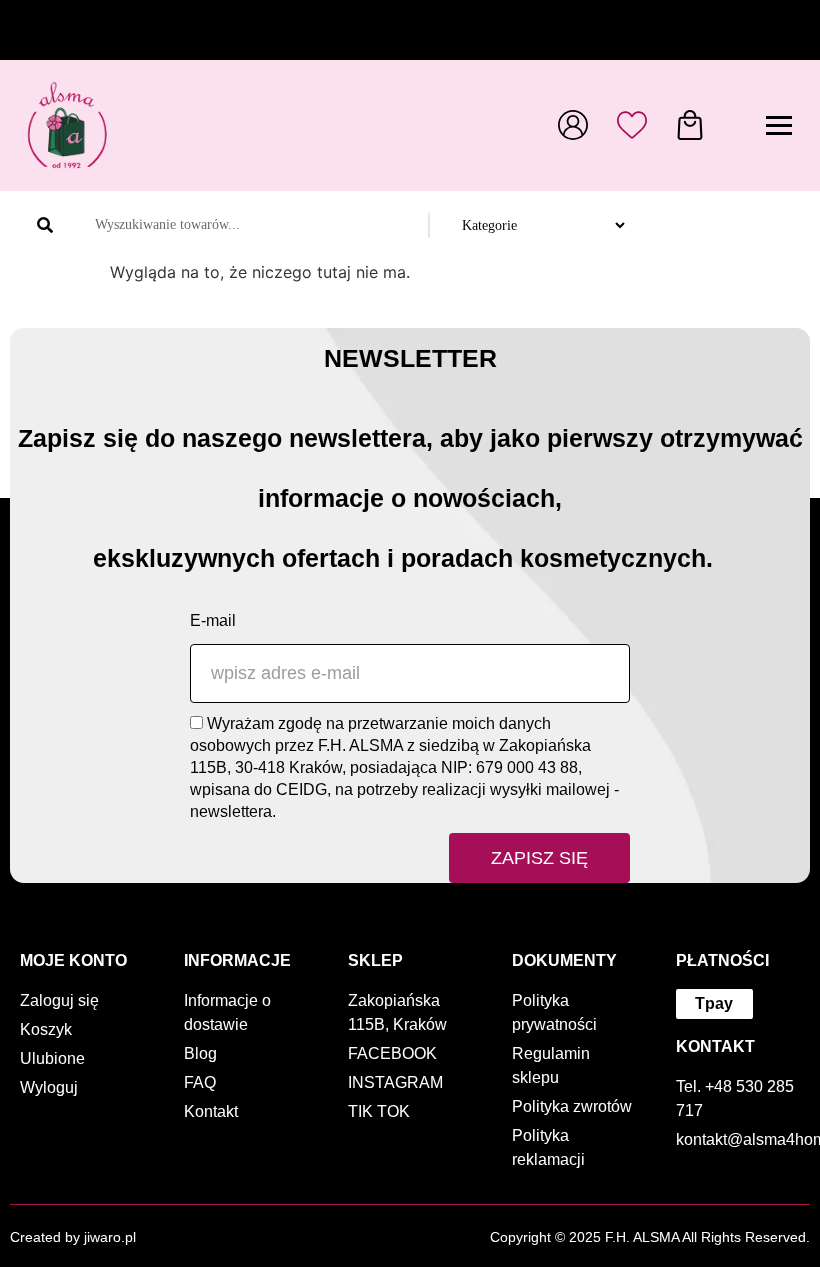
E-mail (213, 620)
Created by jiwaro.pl (73, 1237)
